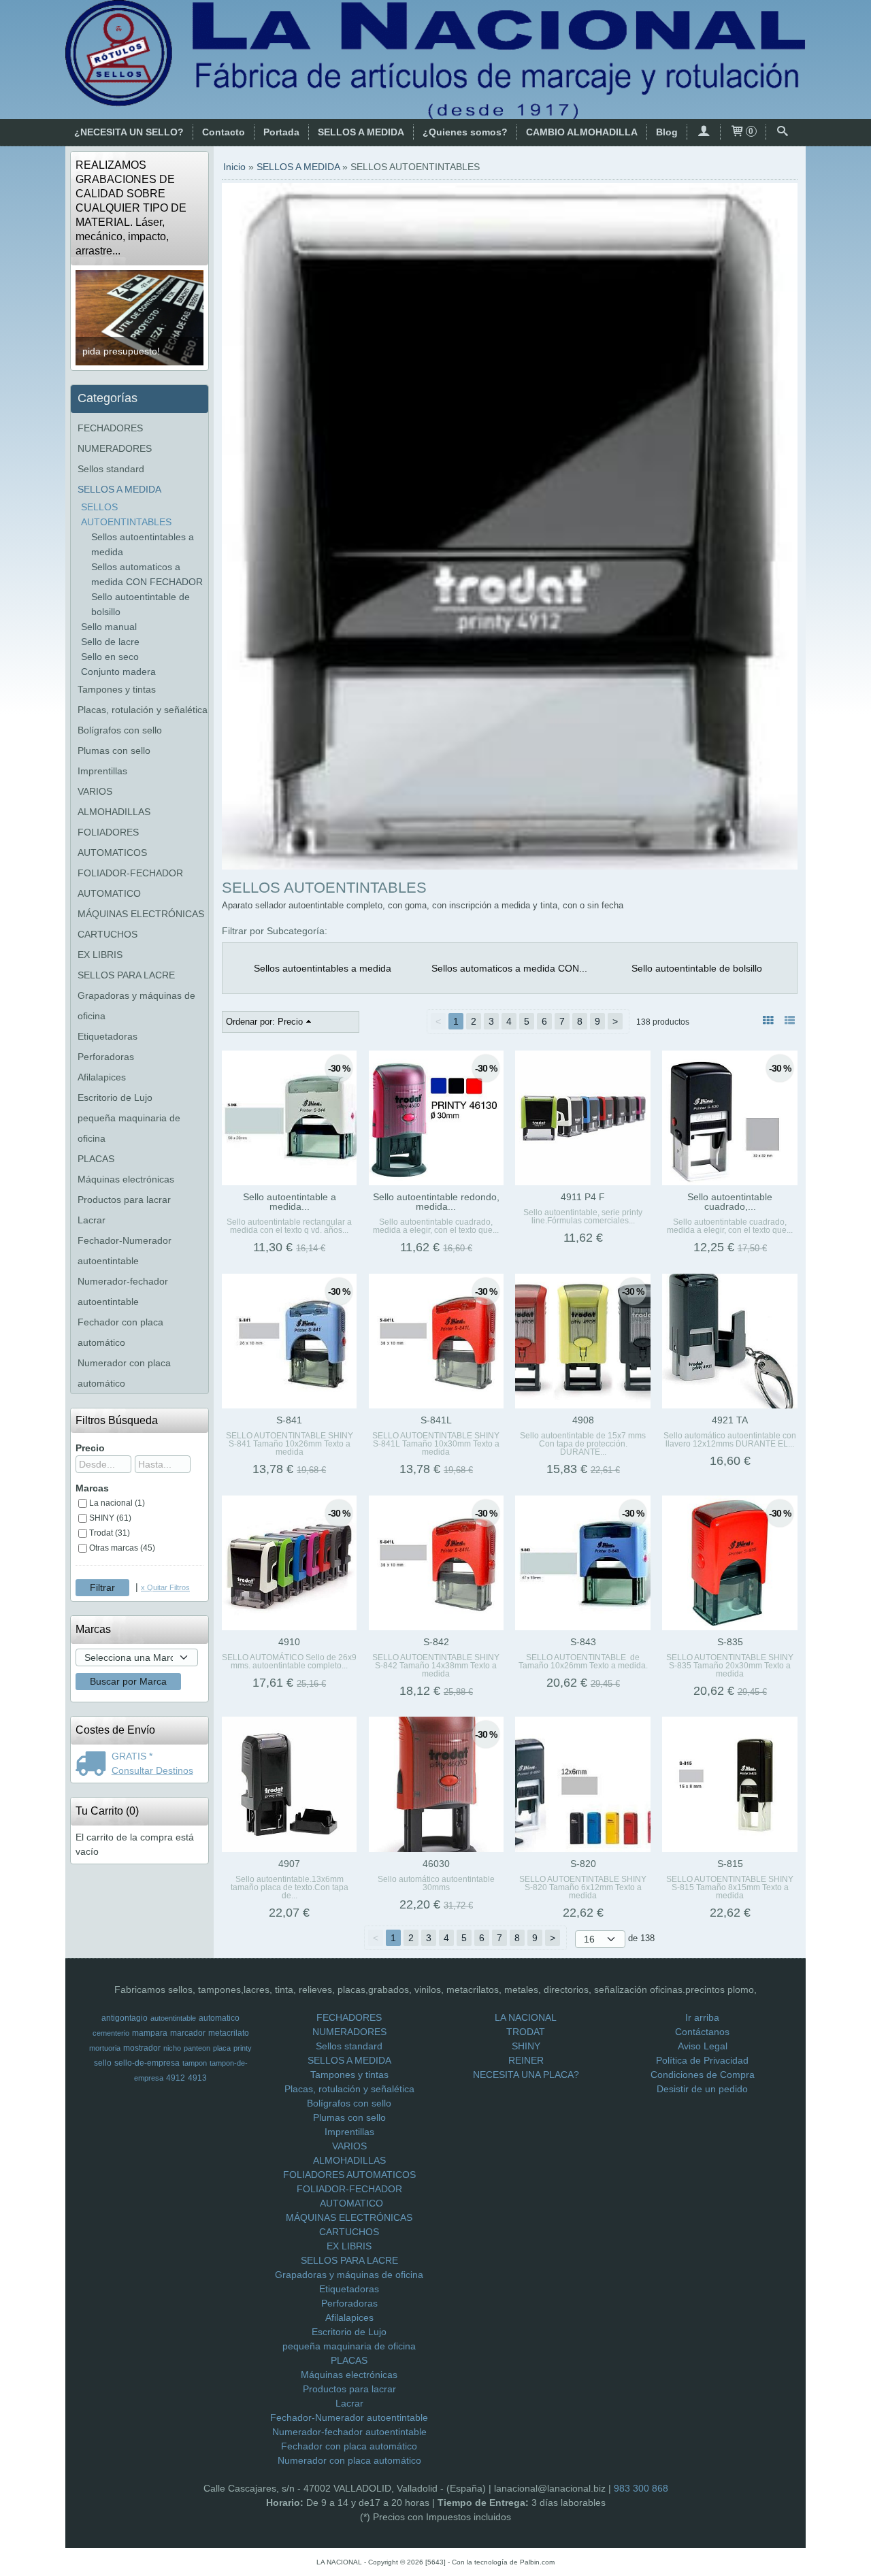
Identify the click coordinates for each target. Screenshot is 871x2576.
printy (243, 2048)
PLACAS (96, 1159)
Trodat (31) (110, 1533)
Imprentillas (102, 771)
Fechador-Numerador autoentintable (125, 1251)
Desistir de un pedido (702, 2089)
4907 (289, 1864)
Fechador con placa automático (120, 1332)
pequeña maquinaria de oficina (129, 1128)
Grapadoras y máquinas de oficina (136, 1006)
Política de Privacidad (702, 2060)
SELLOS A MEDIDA (361, 132)
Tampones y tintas (117, 689)
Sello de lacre (110, 642)
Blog (667, 132)
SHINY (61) (110, 1518)
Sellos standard (111, 469)
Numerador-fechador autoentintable (123, 1291)
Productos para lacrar (124, 1200)
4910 (289, 1642)
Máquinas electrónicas (126, 1179)
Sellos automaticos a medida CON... (509, 968)
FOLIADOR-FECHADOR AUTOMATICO (130, 883)
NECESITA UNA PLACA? (526, 2075)
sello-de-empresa (147, 2063)
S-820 (583, 1864)
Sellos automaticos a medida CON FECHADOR (147, 574)
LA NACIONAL (526, 2017)
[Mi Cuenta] (704, 132)
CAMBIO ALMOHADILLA (582, 132)
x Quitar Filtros (165, 1587)
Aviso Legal (703, 2046)
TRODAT (526, 2032)
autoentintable (173, 2018)
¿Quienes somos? (465, 132)
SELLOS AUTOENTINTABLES (126, 514)
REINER (526, 2060)
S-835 (730, 1642)
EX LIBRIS (100, 955)
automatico (219, 2018)
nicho (172, 2048)
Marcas (92, 1488)
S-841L (436, 1420)
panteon (197, 2048)
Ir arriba (702, 2017)
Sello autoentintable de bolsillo (141, 604)
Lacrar (92, 1220)
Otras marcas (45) (122, 1548)
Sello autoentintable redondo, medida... (436, 1202)
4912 (176, 2078)
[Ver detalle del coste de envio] (94, 1765)
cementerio (111, 2033)
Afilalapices (102, 1077)
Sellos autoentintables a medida (143, 544)
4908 (583, 1420)
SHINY (526, 2046)
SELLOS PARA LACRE (126, 975)
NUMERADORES (115, 448)
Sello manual (109, 627)
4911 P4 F (583, 1197)
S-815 (730, 1864)
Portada (281, 132)
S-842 (436, 1642)
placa (222, 2048)
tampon (195, 2063)
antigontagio (125, 2018)
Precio (90, 1448)
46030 (436, 1864)
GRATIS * (132, 1756)
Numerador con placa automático (124, 1373)
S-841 (289, 1420)
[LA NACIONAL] (435, 60)
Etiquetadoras (108, 1036)
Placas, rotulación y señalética (143, 710)
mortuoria (105, 2048)
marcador (188, 2033)
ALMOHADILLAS (114, 812)
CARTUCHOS (108, 934)
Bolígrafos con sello (120, 730)
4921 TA (730, 1420)
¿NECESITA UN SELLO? (129, 132)
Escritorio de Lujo (115, 1097)
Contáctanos (702, 2032)
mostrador (142, 2048)
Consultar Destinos (152, 1770)
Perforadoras (106, 1057)
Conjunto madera (118, 672)
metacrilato (229, 2033)
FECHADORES (110, 428)
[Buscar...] (783, 132)
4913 (197, 2078)
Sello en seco (110, 657)
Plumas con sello (114, 750)
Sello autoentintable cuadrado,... (730, 1202)
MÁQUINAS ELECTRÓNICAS (141, 914)
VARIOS (95, 791)
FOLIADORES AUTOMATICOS (112, 842)
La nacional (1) (117, 1503)
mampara (150, 2033)
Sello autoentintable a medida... (290, 1202)
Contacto (224, 132)
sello (103, 2063)
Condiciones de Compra (703, 2075)
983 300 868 (641, 2488)
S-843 (583, 1642)
